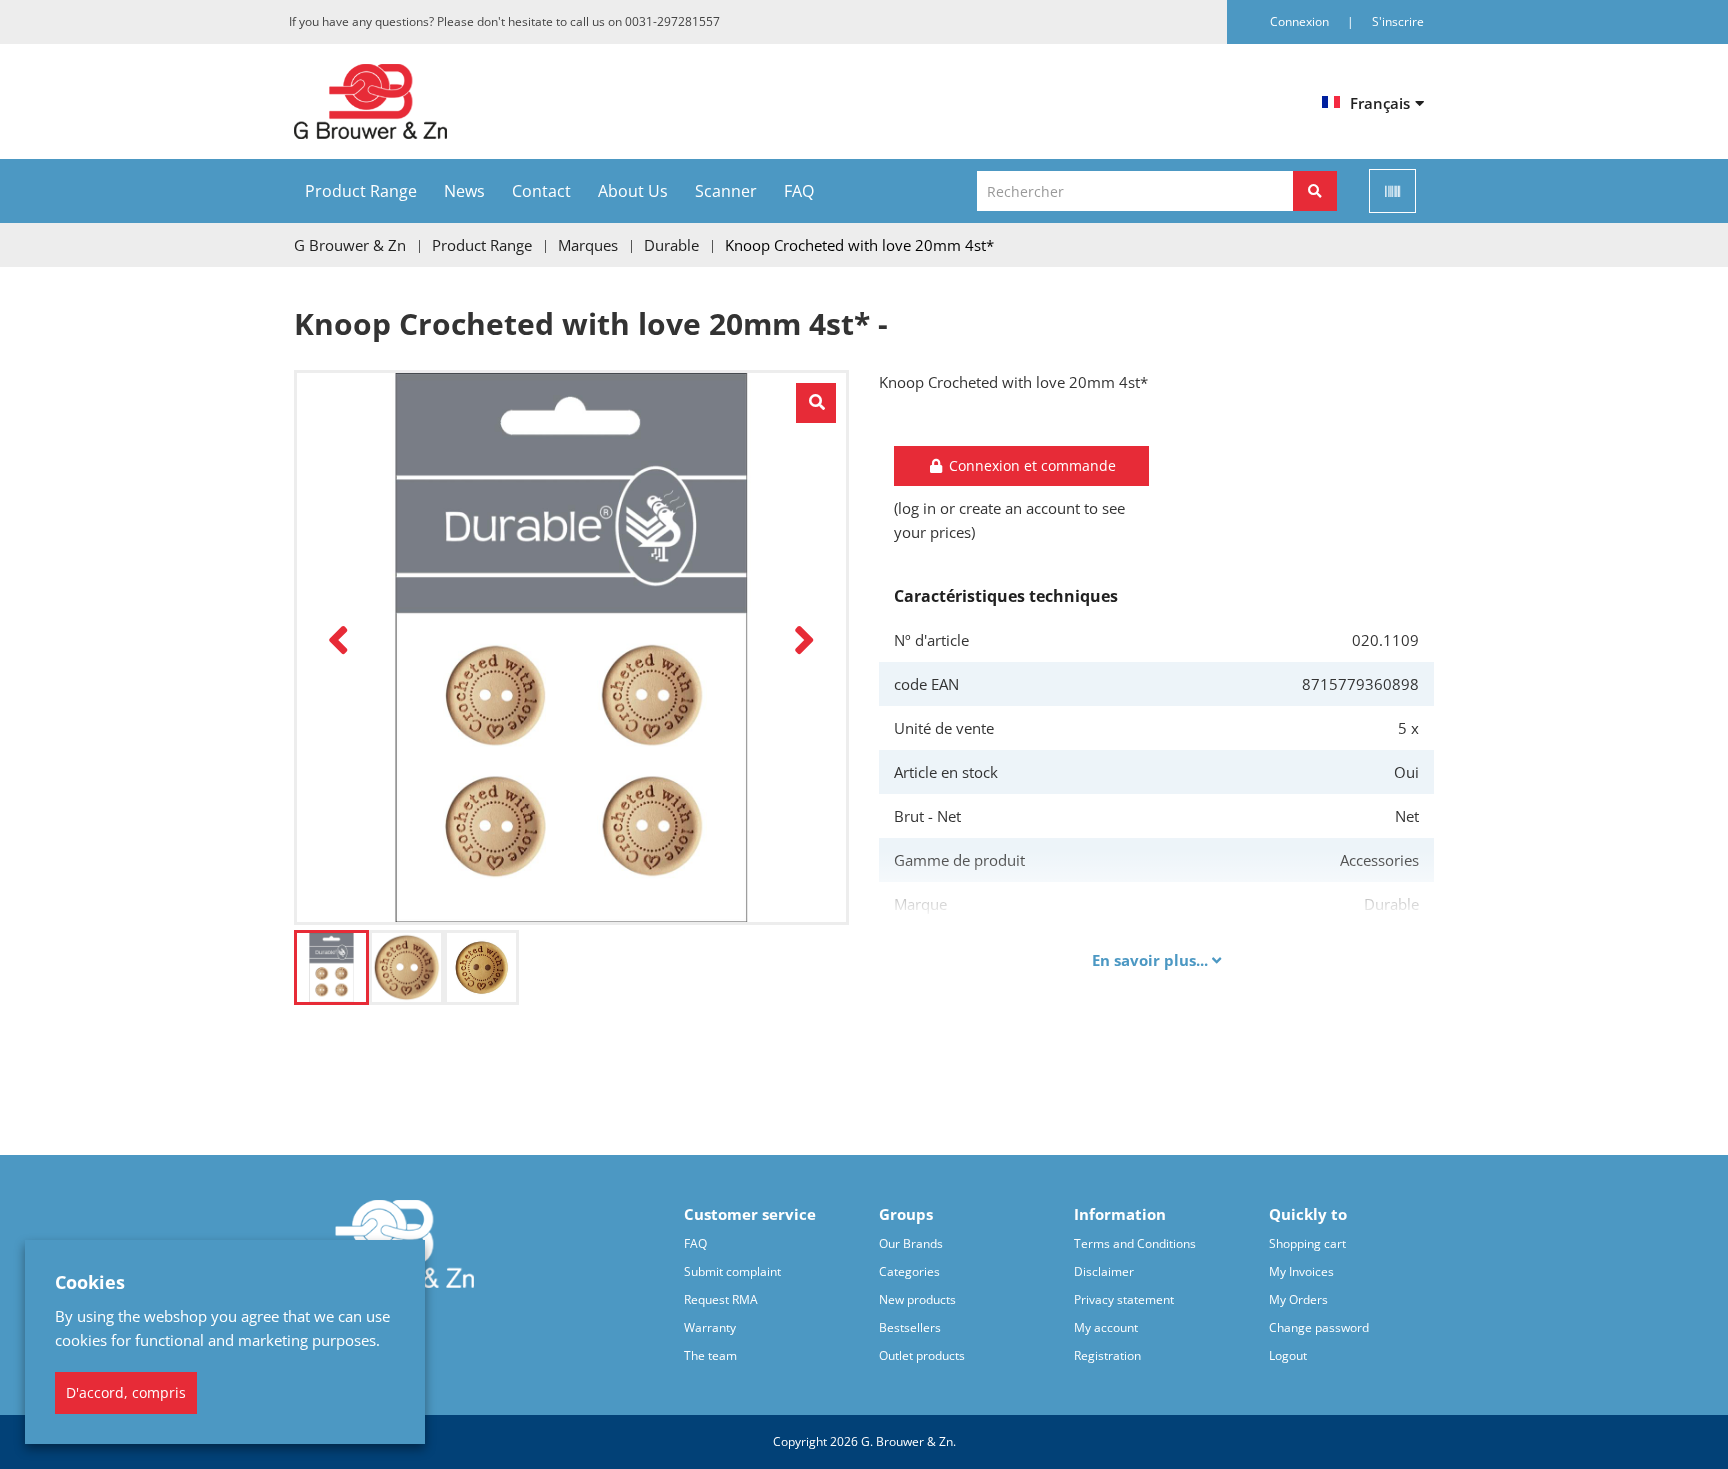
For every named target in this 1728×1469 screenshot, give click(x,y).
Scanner (726, 191)
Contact (541, 191)
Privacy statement (1124, 1299)
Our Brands (911, 1243)
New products (917, 1299)
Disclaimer (1104, 1271)
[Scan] (1392, 191)
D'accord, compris (126, 1392)
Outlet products (922, 1355)
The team (710, 1355)
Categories (909, 1271)
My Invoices (1301, 1271)
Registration (1107, 1355)
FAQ (799, 191)
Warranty (710, 1327)
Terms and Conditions (1135, 1243)
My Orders (1298, 1299)
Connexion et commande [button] (1030, 465)
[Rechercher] (1315, 191)
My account (1106, 1327)
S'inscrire (1398, 21)
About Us (633, 191)
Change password (1319, 1327)
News (464, 191)
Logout (1288, 1355)
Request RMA (721, 1299)
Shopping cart (1307, 1243)
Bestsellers (910, 1327)
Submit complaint (732, 1271)
